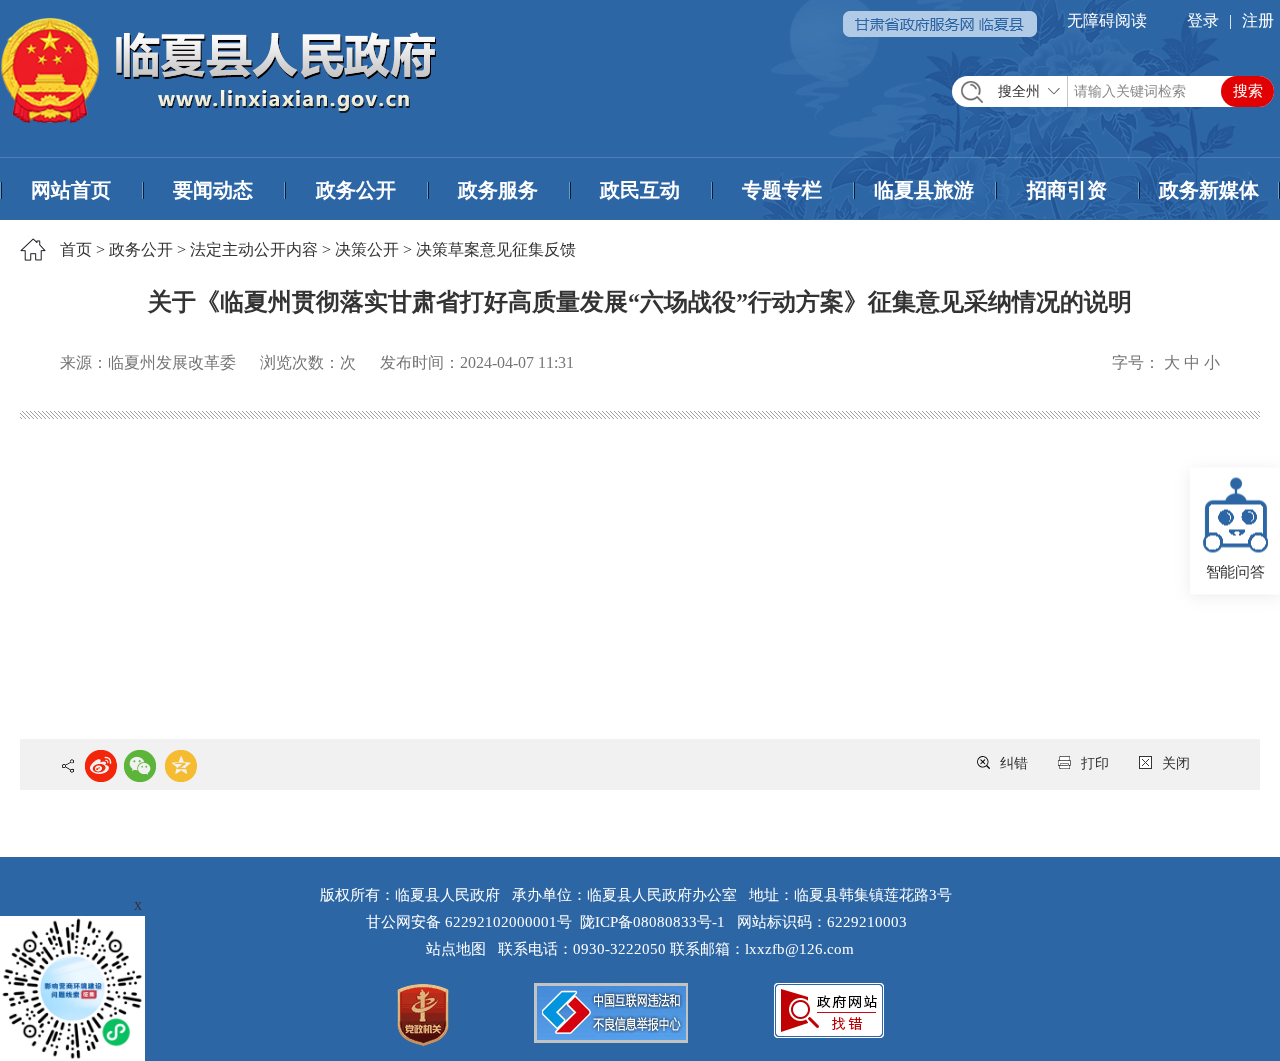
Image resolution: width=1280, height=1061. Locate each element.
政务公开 (356, 190)
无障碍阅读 (1107, 20)
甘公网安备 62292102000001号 (469, 922)
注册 (1258, 20)
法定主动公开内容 (254, 249)
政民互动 (640, 190)
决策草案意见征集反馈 (496, 249)
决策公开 (367, 249)
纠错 (1014, 763)
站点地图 (460, 949)
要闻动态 (213, 190)
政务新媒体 (1209, 190)
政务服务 (498, 190)
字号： (1136, 362)
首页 (76, 249)
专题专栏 (782, 190)
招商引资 (1067, 190)
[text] (1113, 91)
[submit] (1247, 91)
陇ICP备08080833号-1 (652, 922)
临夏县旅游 (924, 190)
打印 (1095, 763)
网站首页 (71, 190)
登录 (1203, 20)
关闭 (1176, 763)
